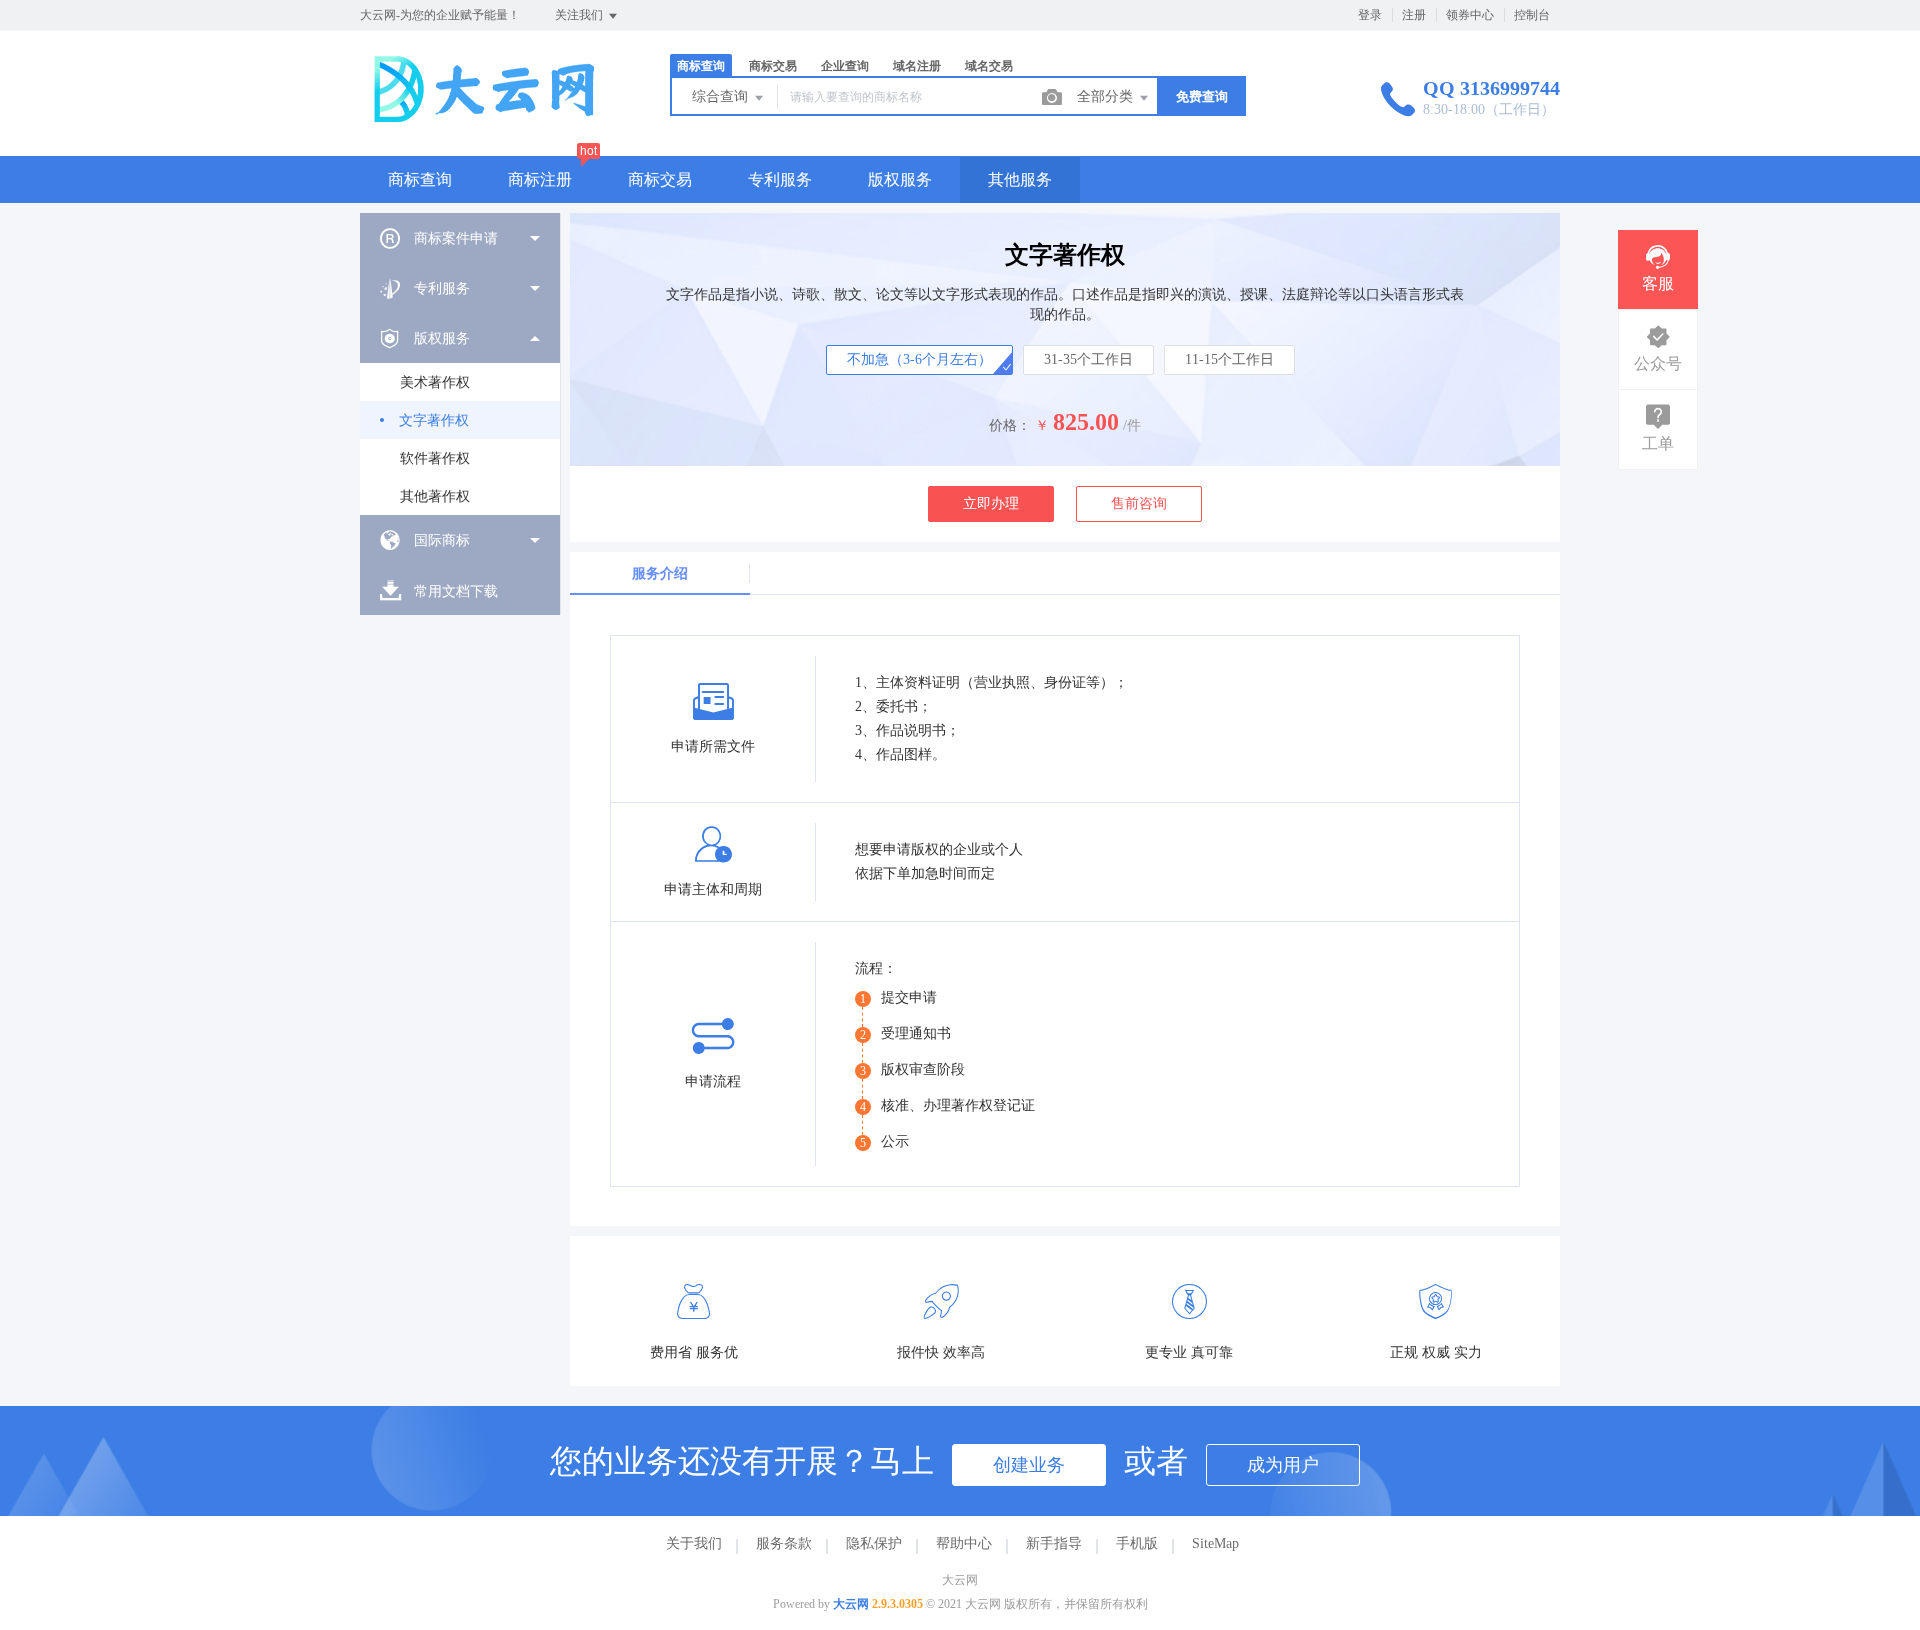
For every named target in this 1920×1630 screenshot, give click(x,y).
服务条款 (784, 1543)
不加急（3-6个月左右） (919, 359)
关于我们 (694, 1543)
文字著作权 (434, 420)
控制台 (1532, 15)
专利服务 (780, 179)
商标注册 (540, 179)
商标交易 (660, 179)
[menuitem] (460, 238)
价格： (1010, 425)
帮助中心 (964, 1543)
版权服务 (900, 179)
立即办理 (991, 503)
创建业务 (1029, 1465)
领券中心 (1470, 15)
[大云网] (490, 114)
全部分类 (1107, 96)
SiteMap (1215, 1543)
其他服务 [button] (1020, 179)
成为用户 (1283, 1465)
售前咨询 (1139, 503)
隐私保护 (874, 1543)
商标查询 (420, 179)
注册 (1414, 15)
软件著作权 (435, 458)
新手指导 (1054, 1543)
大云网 (851, 1604)
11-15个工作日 (1229, 359)
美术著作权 (435, 382)
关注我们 (580, 15)
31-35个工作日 (1088, 359)
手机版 (1137, 1543)
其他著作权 (435, 496)
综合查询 (722, 96)
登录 (1370, 15)
